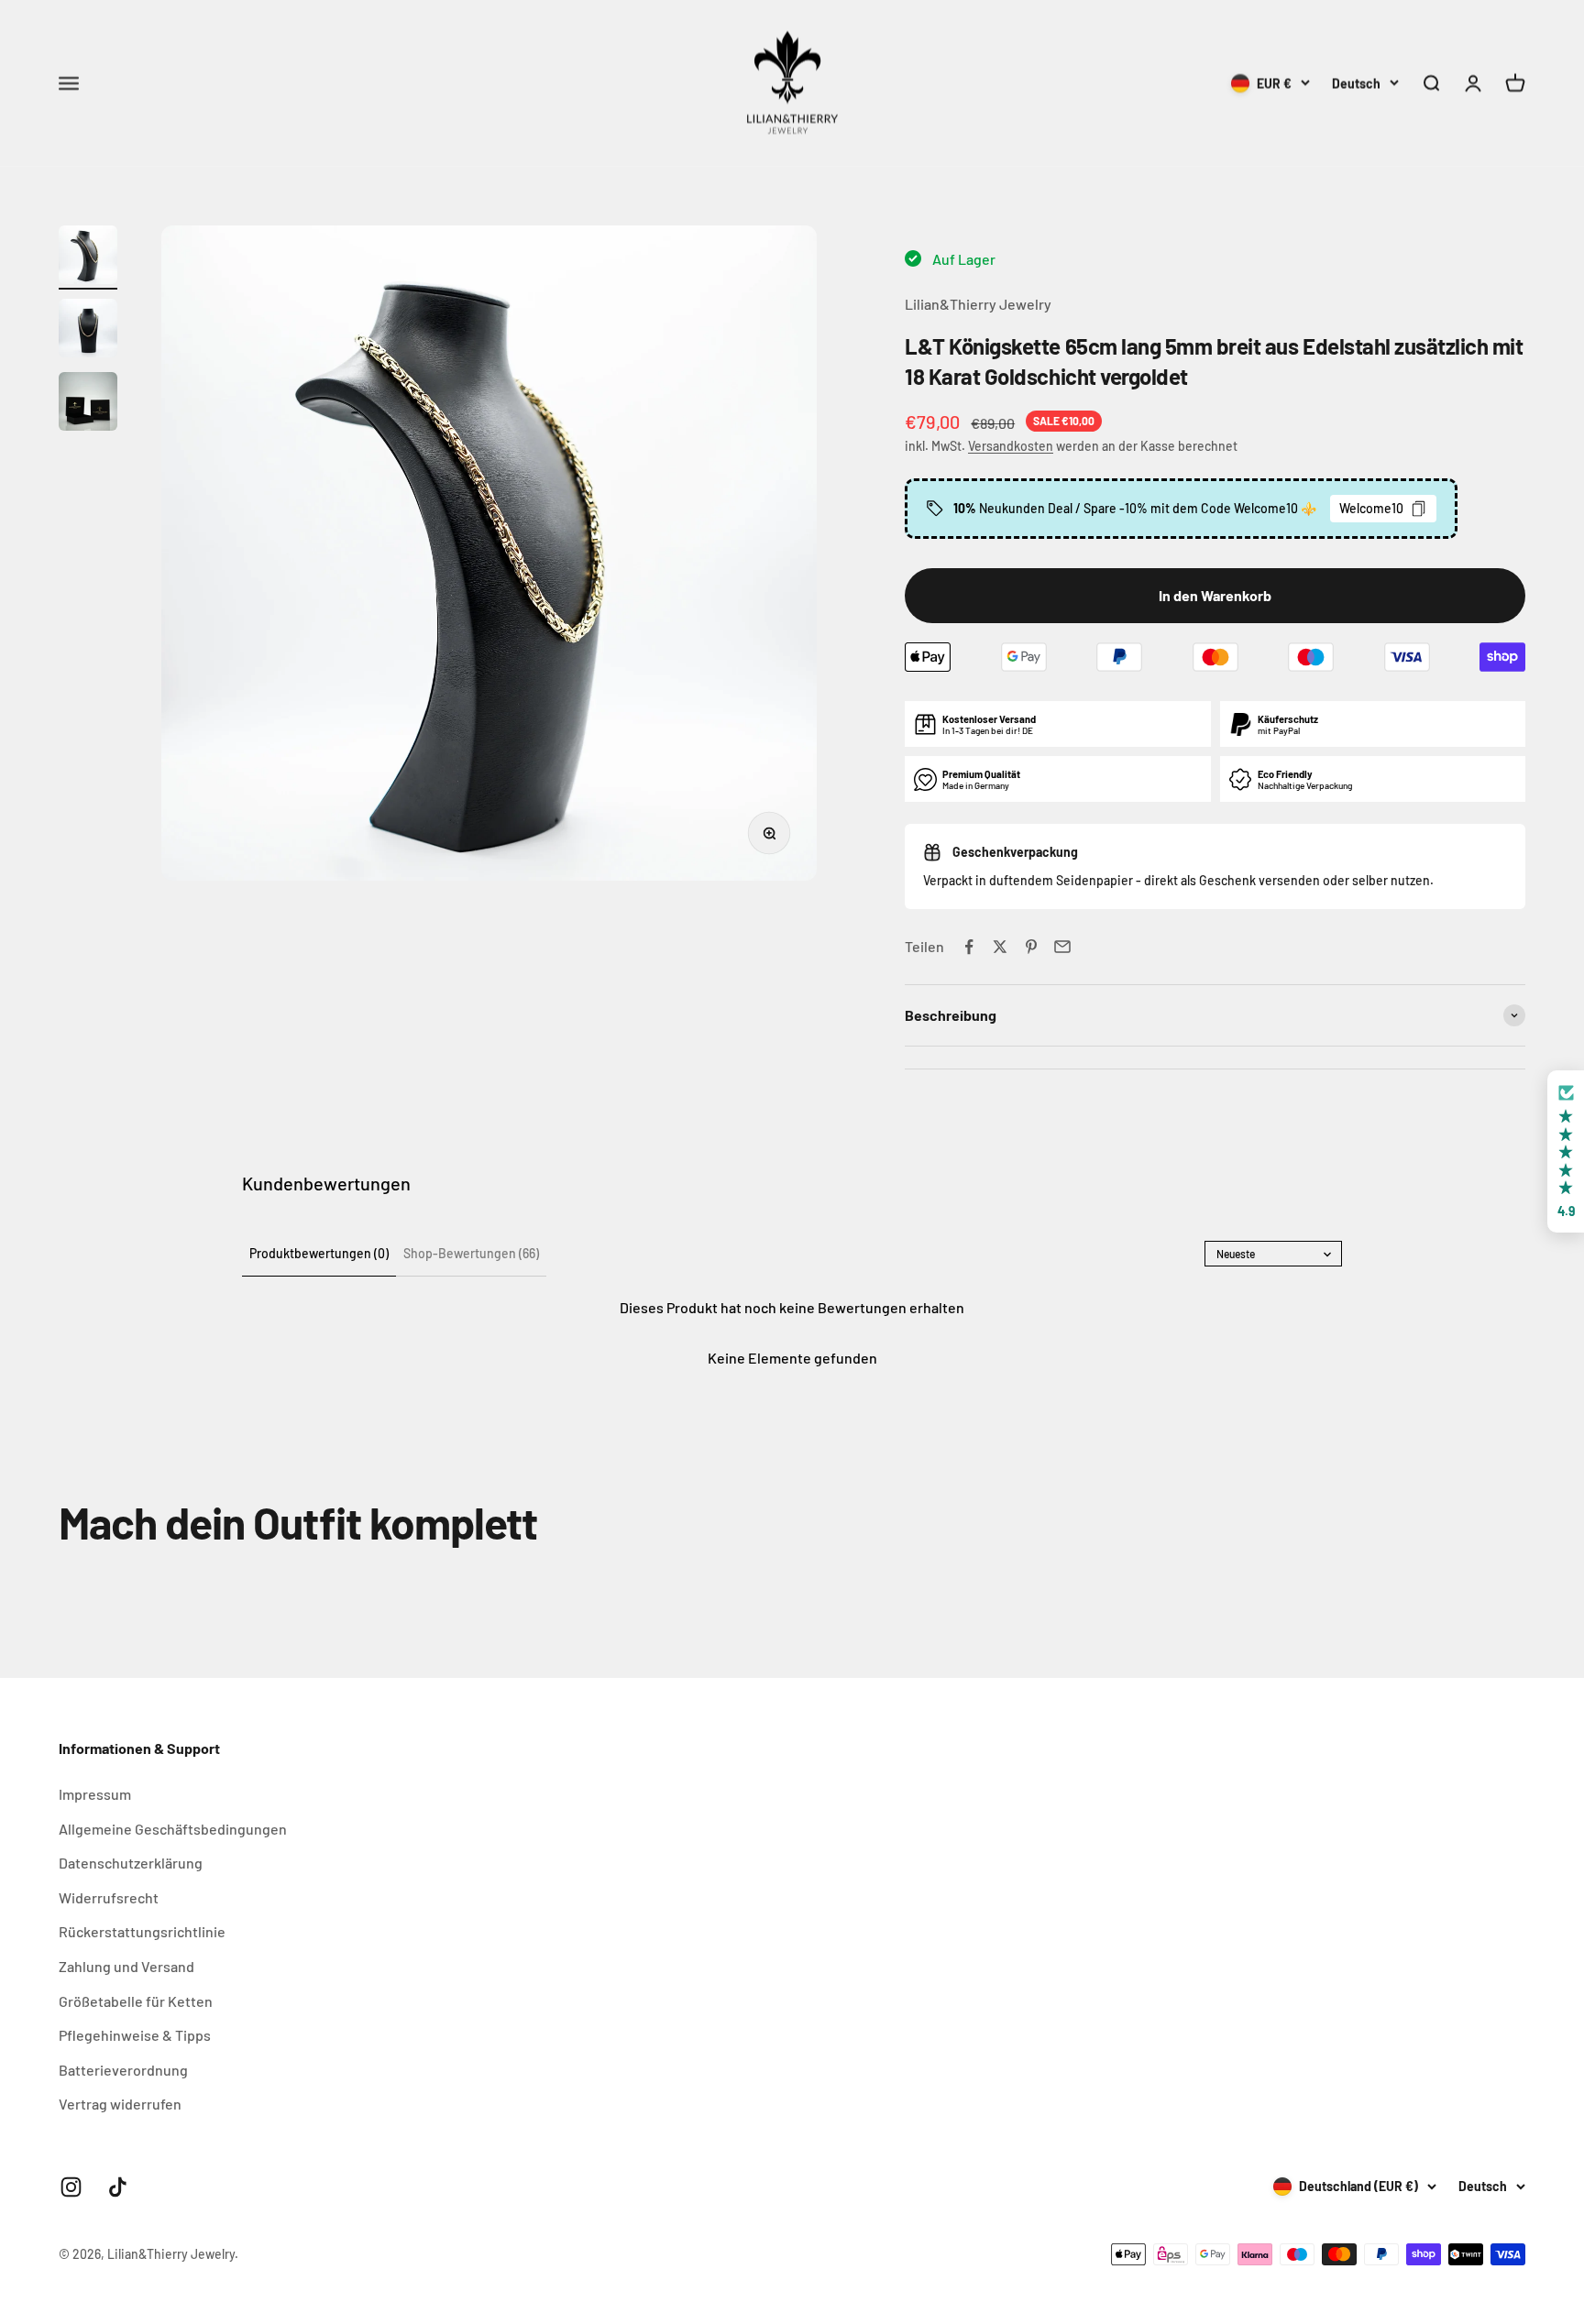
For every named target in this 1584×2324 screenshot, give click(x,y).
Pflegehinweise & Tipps (135, 2035)
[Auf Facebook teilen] (969, 947)
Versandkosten (1011, 446)
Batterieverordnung (123, 2070)
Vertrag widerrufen (120, 2104)
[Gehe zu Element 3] (88, 404)
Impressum (95, 1794)
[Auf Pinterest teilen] (1031, 947)
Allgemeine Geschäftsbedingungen (173, 1829)
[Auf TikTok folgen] (118, 2187)
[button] (1566, 1151)
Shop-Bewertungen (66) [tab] (471, 1253)
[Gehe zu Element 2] (88, 331)
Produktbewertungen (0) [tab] (319, 1253)
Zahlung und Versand (126, 1966)
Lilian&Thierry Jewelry (978, 304)
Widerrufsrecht (109, 1897)
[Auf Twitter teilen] (1000, 947)
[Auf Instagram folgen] (71, 2187)
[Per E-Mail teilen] (1062, 947)
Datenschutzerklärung (131, 1863)
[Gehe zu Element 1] (88, 258)
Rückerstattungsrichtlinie (142, 1931)
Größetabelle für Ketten (136, 2001)
